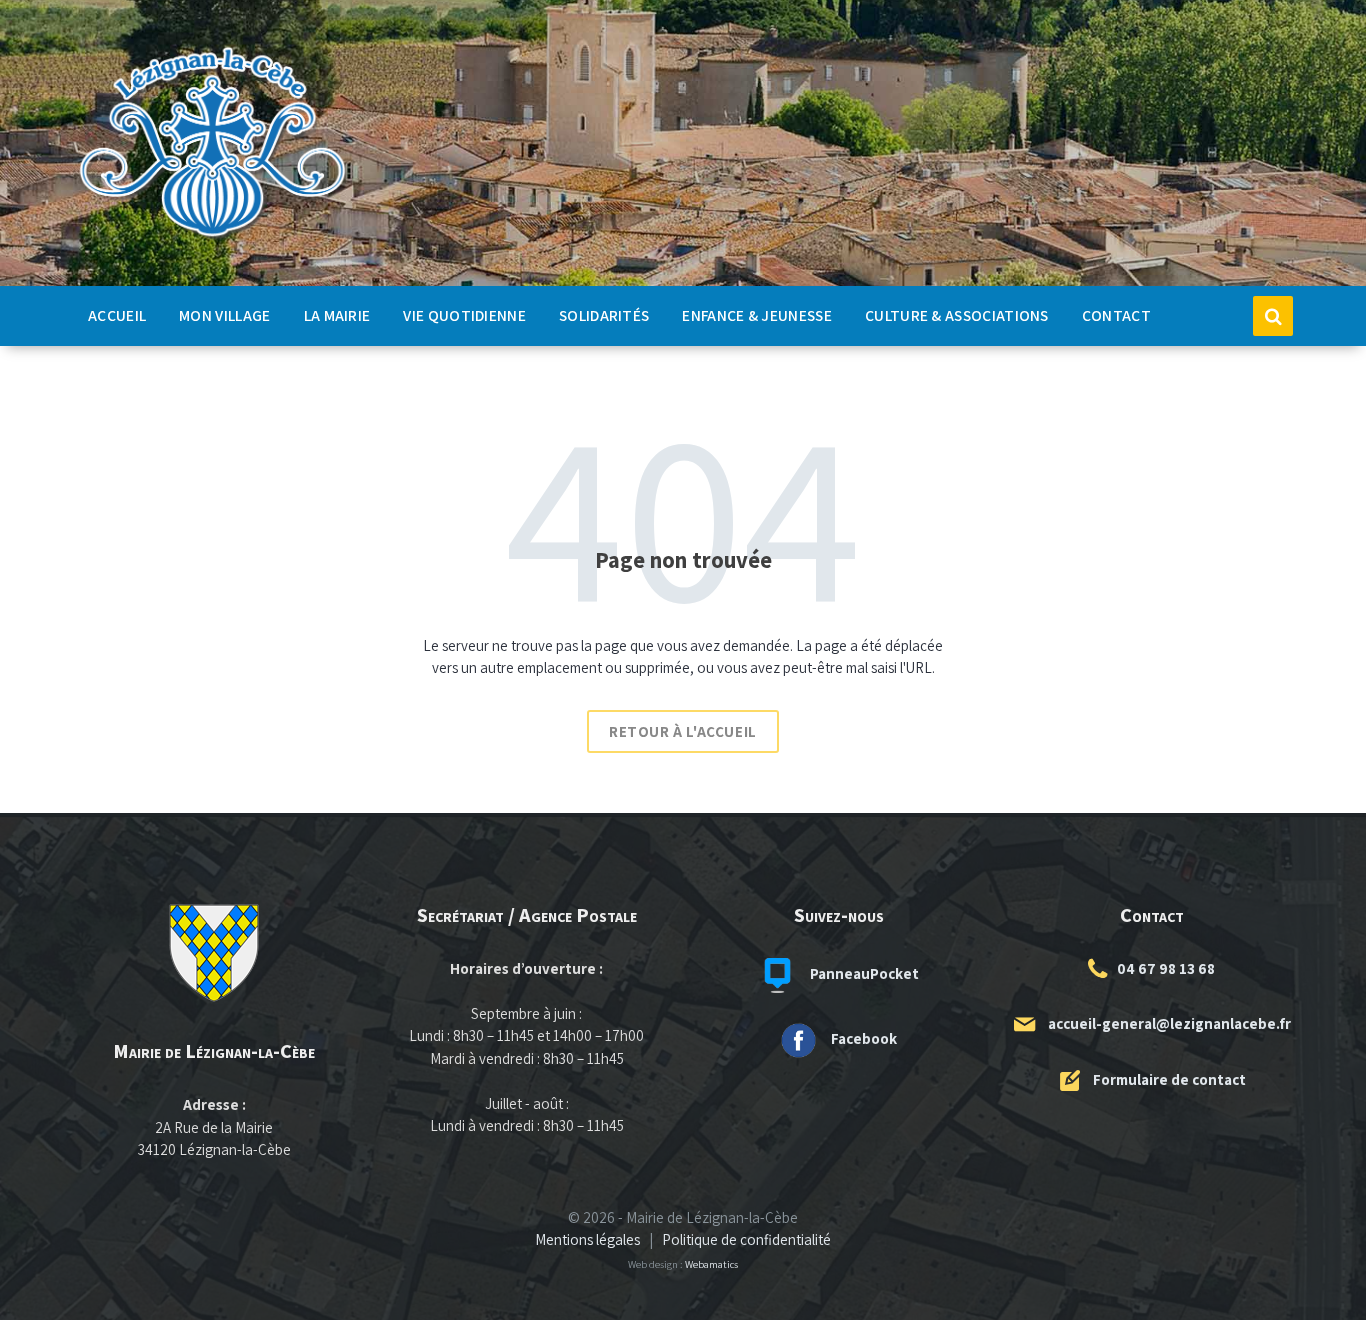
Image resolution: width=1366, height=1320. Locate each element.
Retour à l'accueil (683, 731)
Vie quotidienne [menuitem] (464, 315)
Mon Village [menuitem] (224, 315)
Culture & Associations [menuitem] (957, 315)
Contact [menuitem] (1116, 315)
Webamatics (711, 1264)
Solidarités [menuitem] (604, 315)
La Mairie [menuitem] (337, 315)
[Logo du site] (213, 237)
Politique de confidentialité (746, 1239)
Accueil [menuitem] (117, 315)
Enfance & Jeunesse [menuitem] (757, 315)
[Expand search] (1273, 316)
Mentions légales (587, 1239)
